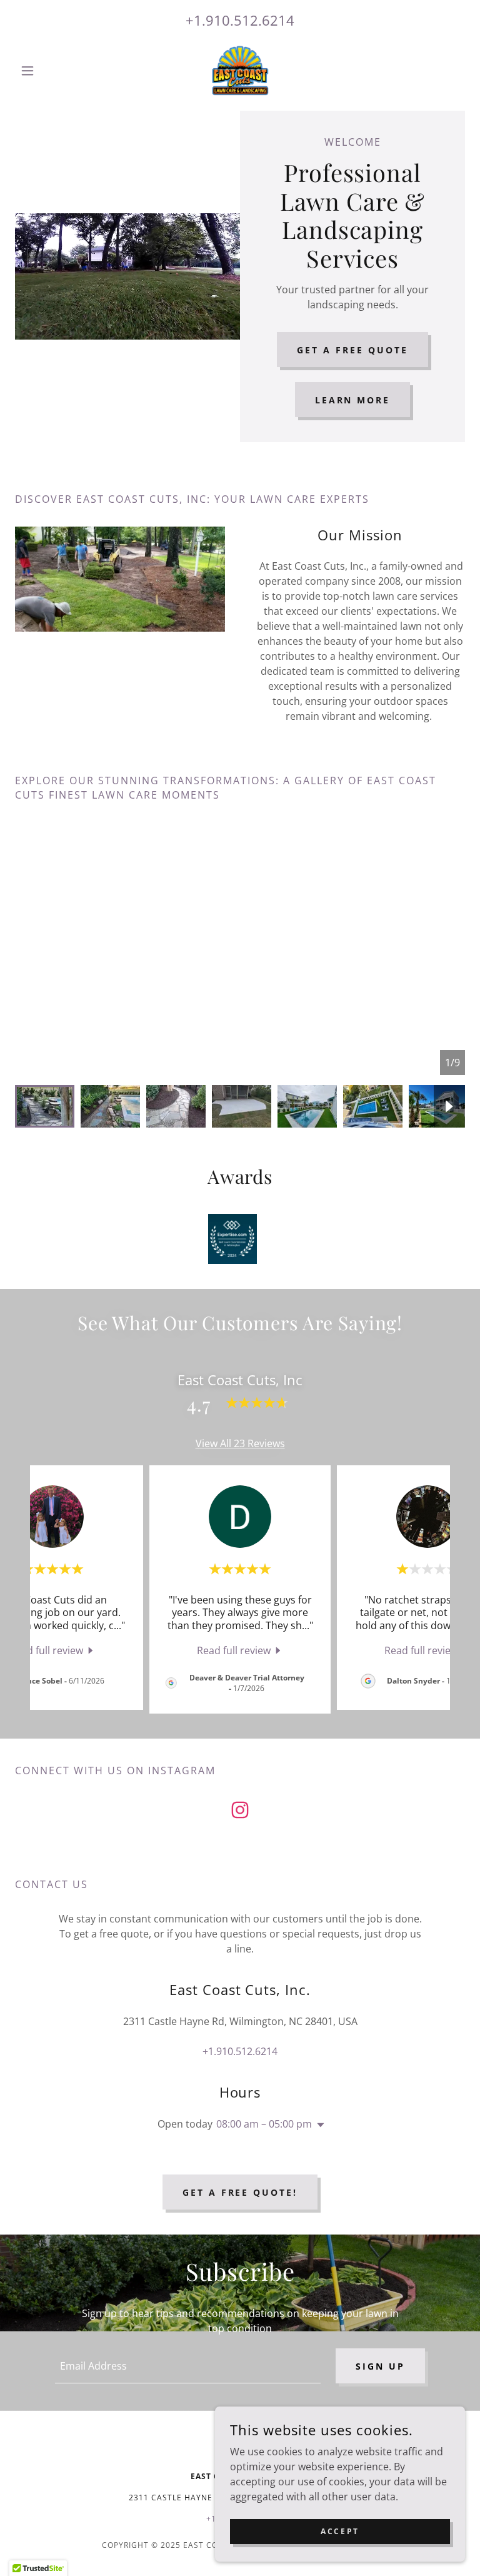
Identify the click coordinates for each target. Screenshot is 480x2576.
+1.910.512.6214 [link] (240, 20)
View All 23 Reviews (240, 1443)
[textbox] (188, 2366)
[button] (49, 71)
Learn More (353, 400)
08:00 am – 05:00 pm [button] (264, 2124)
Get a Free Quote (352, 350)
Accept (340, 2531)
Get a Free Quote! (240, 2192)
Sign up (380, 2366)
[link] (240, 71)
